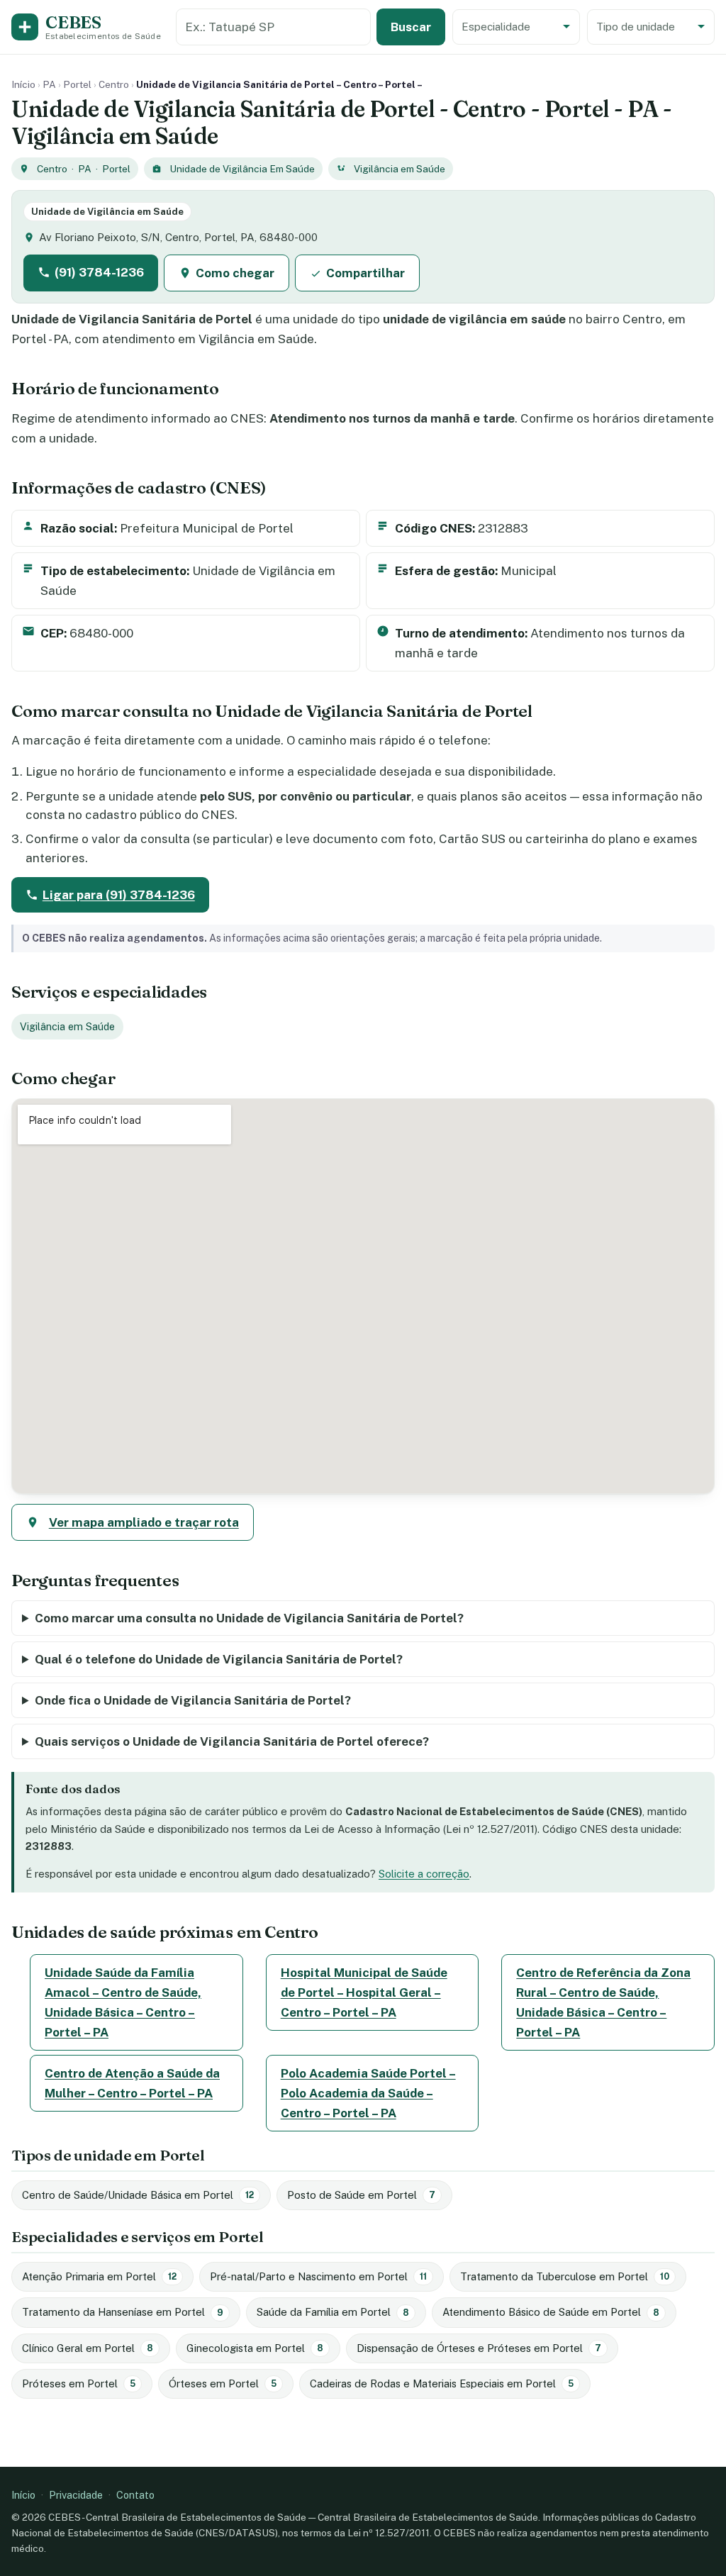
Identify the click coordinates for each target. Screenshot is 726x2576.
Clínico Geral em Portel (88, 2348)
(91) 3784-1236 (99, 272)
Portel (77, 84)
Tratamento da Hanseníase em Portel (123, 2312)
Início (23, 84)
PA (49, 84)
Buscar (411, 27)
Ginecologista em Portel (255, 2348)
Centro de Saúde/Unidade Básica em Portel (138, 2195)
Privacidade (76, 2495)
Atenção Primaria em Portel (99, 2276)
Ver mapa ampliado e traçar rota (144, 1522)
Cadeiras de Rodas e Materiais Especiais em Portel (442, 2383)
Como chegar (235, 273)
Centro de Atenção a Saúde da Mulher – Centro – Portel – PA (132, 2083)
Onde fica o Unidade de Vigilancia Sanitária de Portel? (193, 1700)
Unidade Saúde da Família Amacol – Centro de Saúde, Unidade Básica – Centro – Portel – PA (123, 2002)
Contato (135, 2495)
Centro (114, 84)
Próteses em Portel (79, 2383)
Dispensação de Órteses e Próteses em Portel (479, 2348)
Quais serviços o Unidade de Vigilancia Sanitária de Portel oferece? (232, 1741)
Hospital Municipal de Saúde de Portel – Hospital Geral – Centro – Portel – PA (364, 1992)
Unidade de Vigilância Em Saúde (242, 169)
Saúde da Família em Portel (333, 2312)
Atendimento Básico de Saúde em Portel (551, 2312)
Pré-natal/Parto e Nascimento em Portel (318, 2276)
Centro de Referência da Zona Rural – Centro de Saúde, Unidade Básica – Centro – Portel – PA (603, 2002)
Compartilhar (365, 273)
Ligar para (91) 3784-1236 (119, 895)
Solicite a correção (424, 1874)
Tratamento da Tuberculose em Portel (565, 2276)
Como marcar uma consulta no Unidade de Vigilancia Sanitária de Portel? (249, 1618)
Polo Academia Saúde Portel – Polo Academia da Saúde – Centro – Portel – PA (368, 2093)
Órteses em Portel (223, 2383)
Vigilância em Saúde (400, 169)
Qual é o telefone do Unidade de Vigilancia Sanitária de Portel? (219, 1659)
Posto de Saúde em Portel (361, 2195)
